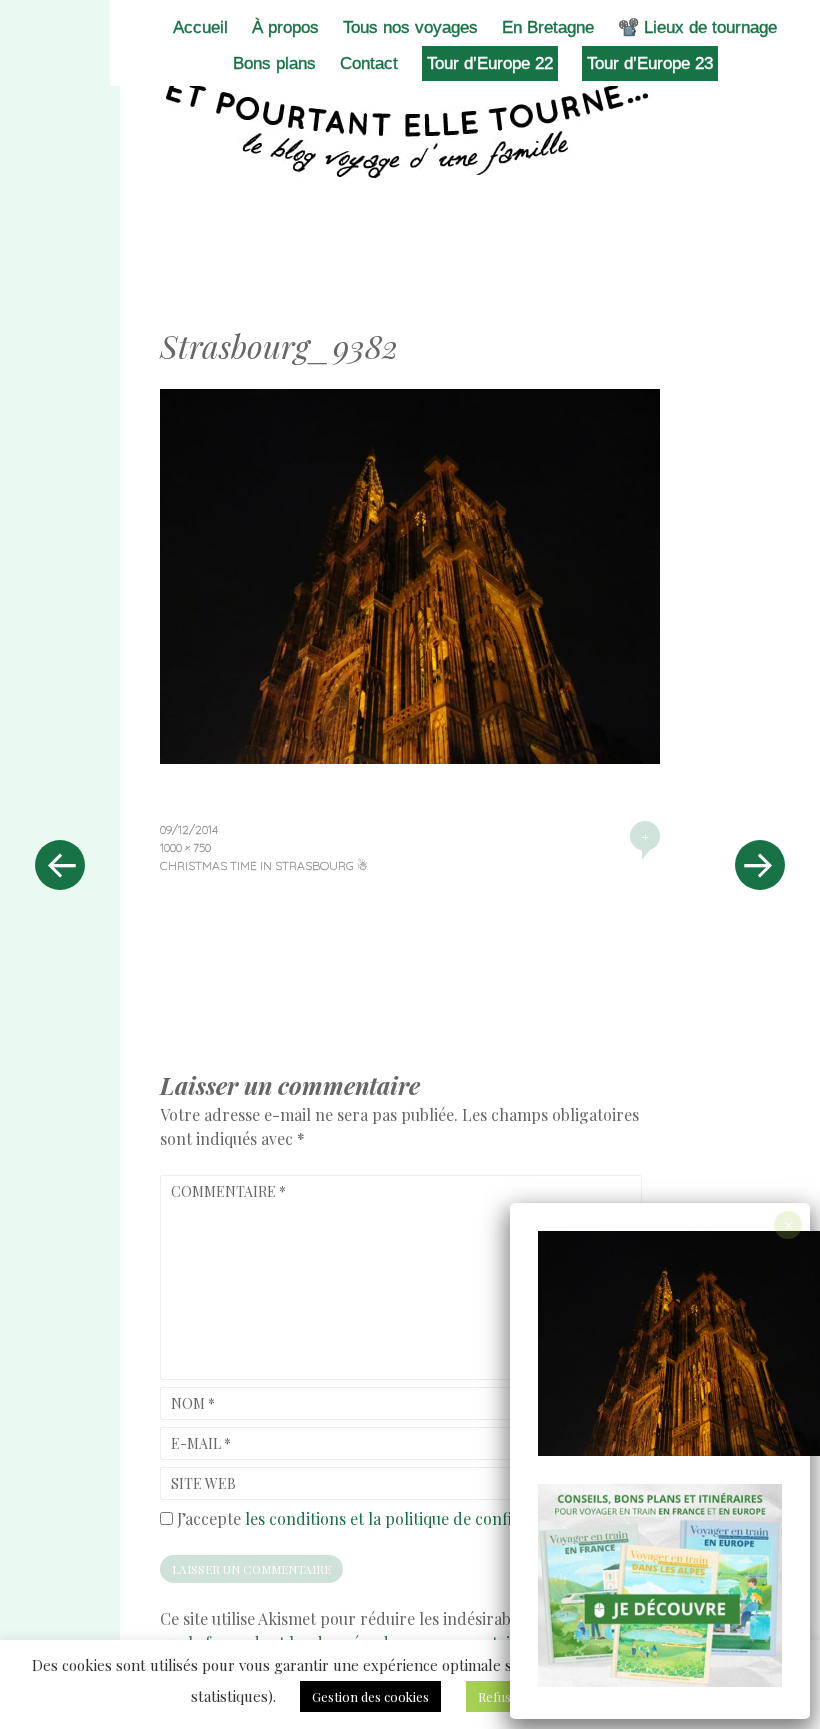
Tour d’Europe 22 (490, 63)
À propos (285, 27)
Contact (369, 63)
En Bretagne (548, 27)
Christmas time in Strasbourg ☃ (264, 865)
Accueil (200, 27)
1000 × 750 (185, 847)
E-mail (201, 1443)
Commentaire (228, 1191)
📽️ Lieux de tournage (697, 27)
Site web (203, 1483)
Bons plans (274, 63)
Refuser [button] (501, 1696)
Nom (193, 1403)
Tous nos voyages (410, 27)
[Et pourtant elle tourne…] (410, 128)
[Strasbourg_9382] (410, 757)
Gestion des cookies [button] (370, 1696)
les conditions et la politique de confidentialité (413, 1518)
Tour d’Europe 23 (650, 63)
